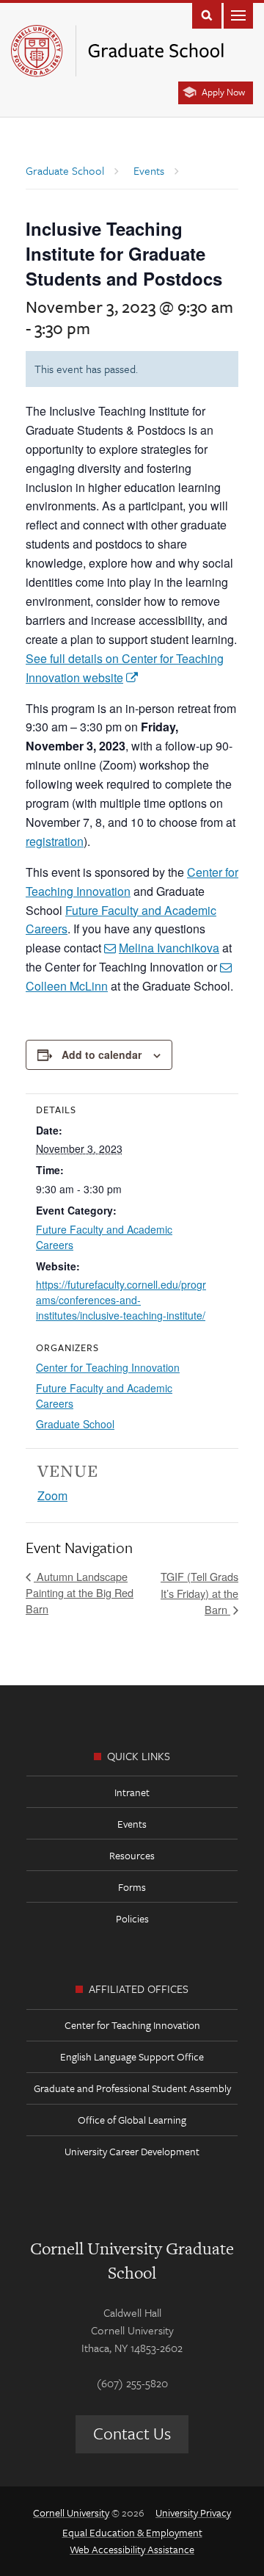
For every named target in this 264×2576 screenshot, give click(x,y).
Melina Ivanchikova (169, 948)
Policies (132, 1918)
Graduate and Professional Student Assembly (132, 2088)
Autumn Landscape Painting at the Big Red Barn (80, 1592)
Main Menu (238, 14)
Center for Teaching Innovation (108, 1367)
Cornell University (71, 2512)
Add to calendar (102, 1054)
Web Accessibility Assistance (132, 2549)
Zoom (52, 1495)
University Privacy (193, 2512)
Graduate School (75, 1424)
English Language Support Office (132, 2056)
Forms (132, 1887)
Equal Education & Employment (132, 2532)
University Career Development (132, 2151)
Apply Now (223, 92)
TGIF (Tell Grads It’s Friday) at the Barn (199, 1593)
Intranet (132, 1792)
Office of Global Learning (132, 2120)
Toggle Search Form (207, 14)
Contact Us (132, 2433)
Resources (132, 1855)
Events (132, 1824)
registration (55, 841)
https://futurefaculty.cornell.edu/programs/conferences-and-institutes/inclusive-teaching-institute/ (121, 1300)
